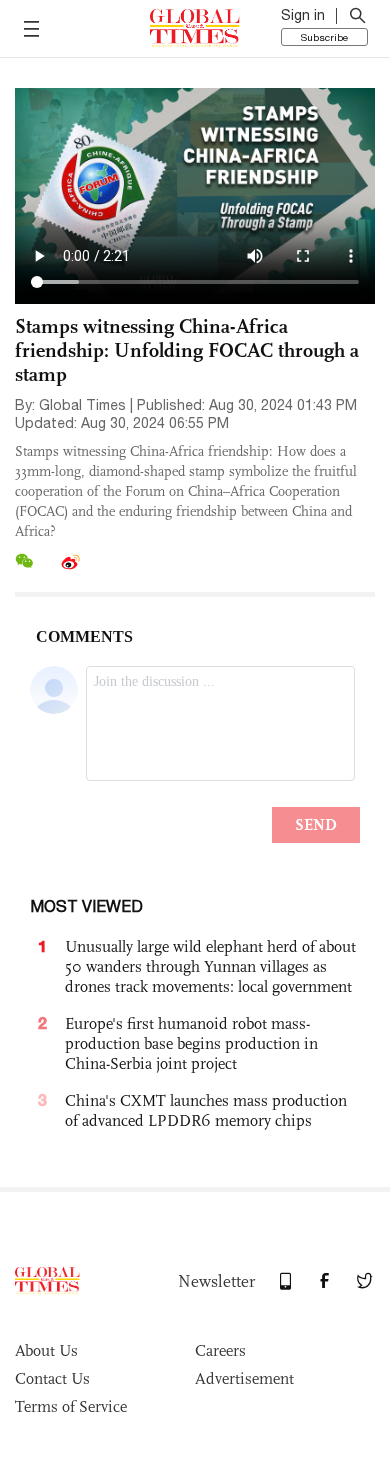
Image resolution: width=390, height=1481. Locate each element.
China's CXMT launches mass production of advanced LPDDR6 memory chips (206, 1110)
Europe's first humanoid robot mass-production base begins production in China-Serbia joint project (191, 1043)
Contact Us (52, 1378)
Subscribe (324, 37)
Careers (220, 1350)
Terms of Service (71, 1406)
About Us (46, 1350)
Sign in (303, 15)
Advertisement (244, 1378)
